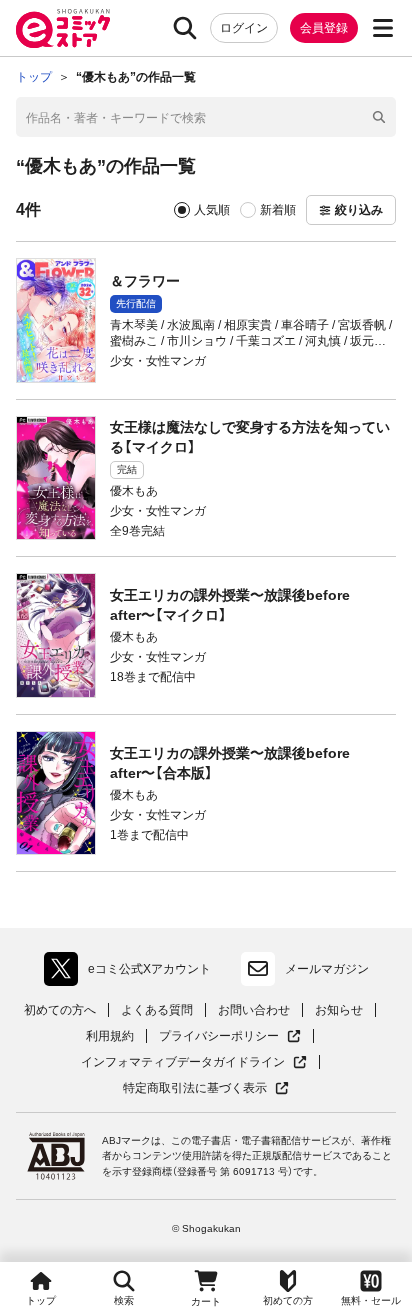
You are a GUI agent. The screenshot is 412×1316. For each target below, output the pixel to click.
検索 (124, 1300)
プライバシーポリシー (230, 1036)
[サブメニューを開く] (383, 28)
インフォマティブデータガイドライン (183, 1062)
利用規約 (110, 1036)
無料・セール (371, 1300)
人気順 (212, 210)
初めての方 (288, 1300)
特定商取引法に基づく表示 (206, 1088)
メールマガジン (327, 969)
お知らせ (339, 1010)
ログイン (244, 28)
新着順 (278, 210)
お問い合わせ (254, 1010)
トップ (41, 1300)
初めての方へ (60, 1010)
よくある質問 (157, 1010)
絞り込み (359, 210)
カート (206, 1301)
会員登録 (324, 28)
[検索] (185, 28)
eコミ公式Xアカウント (132, 973)
